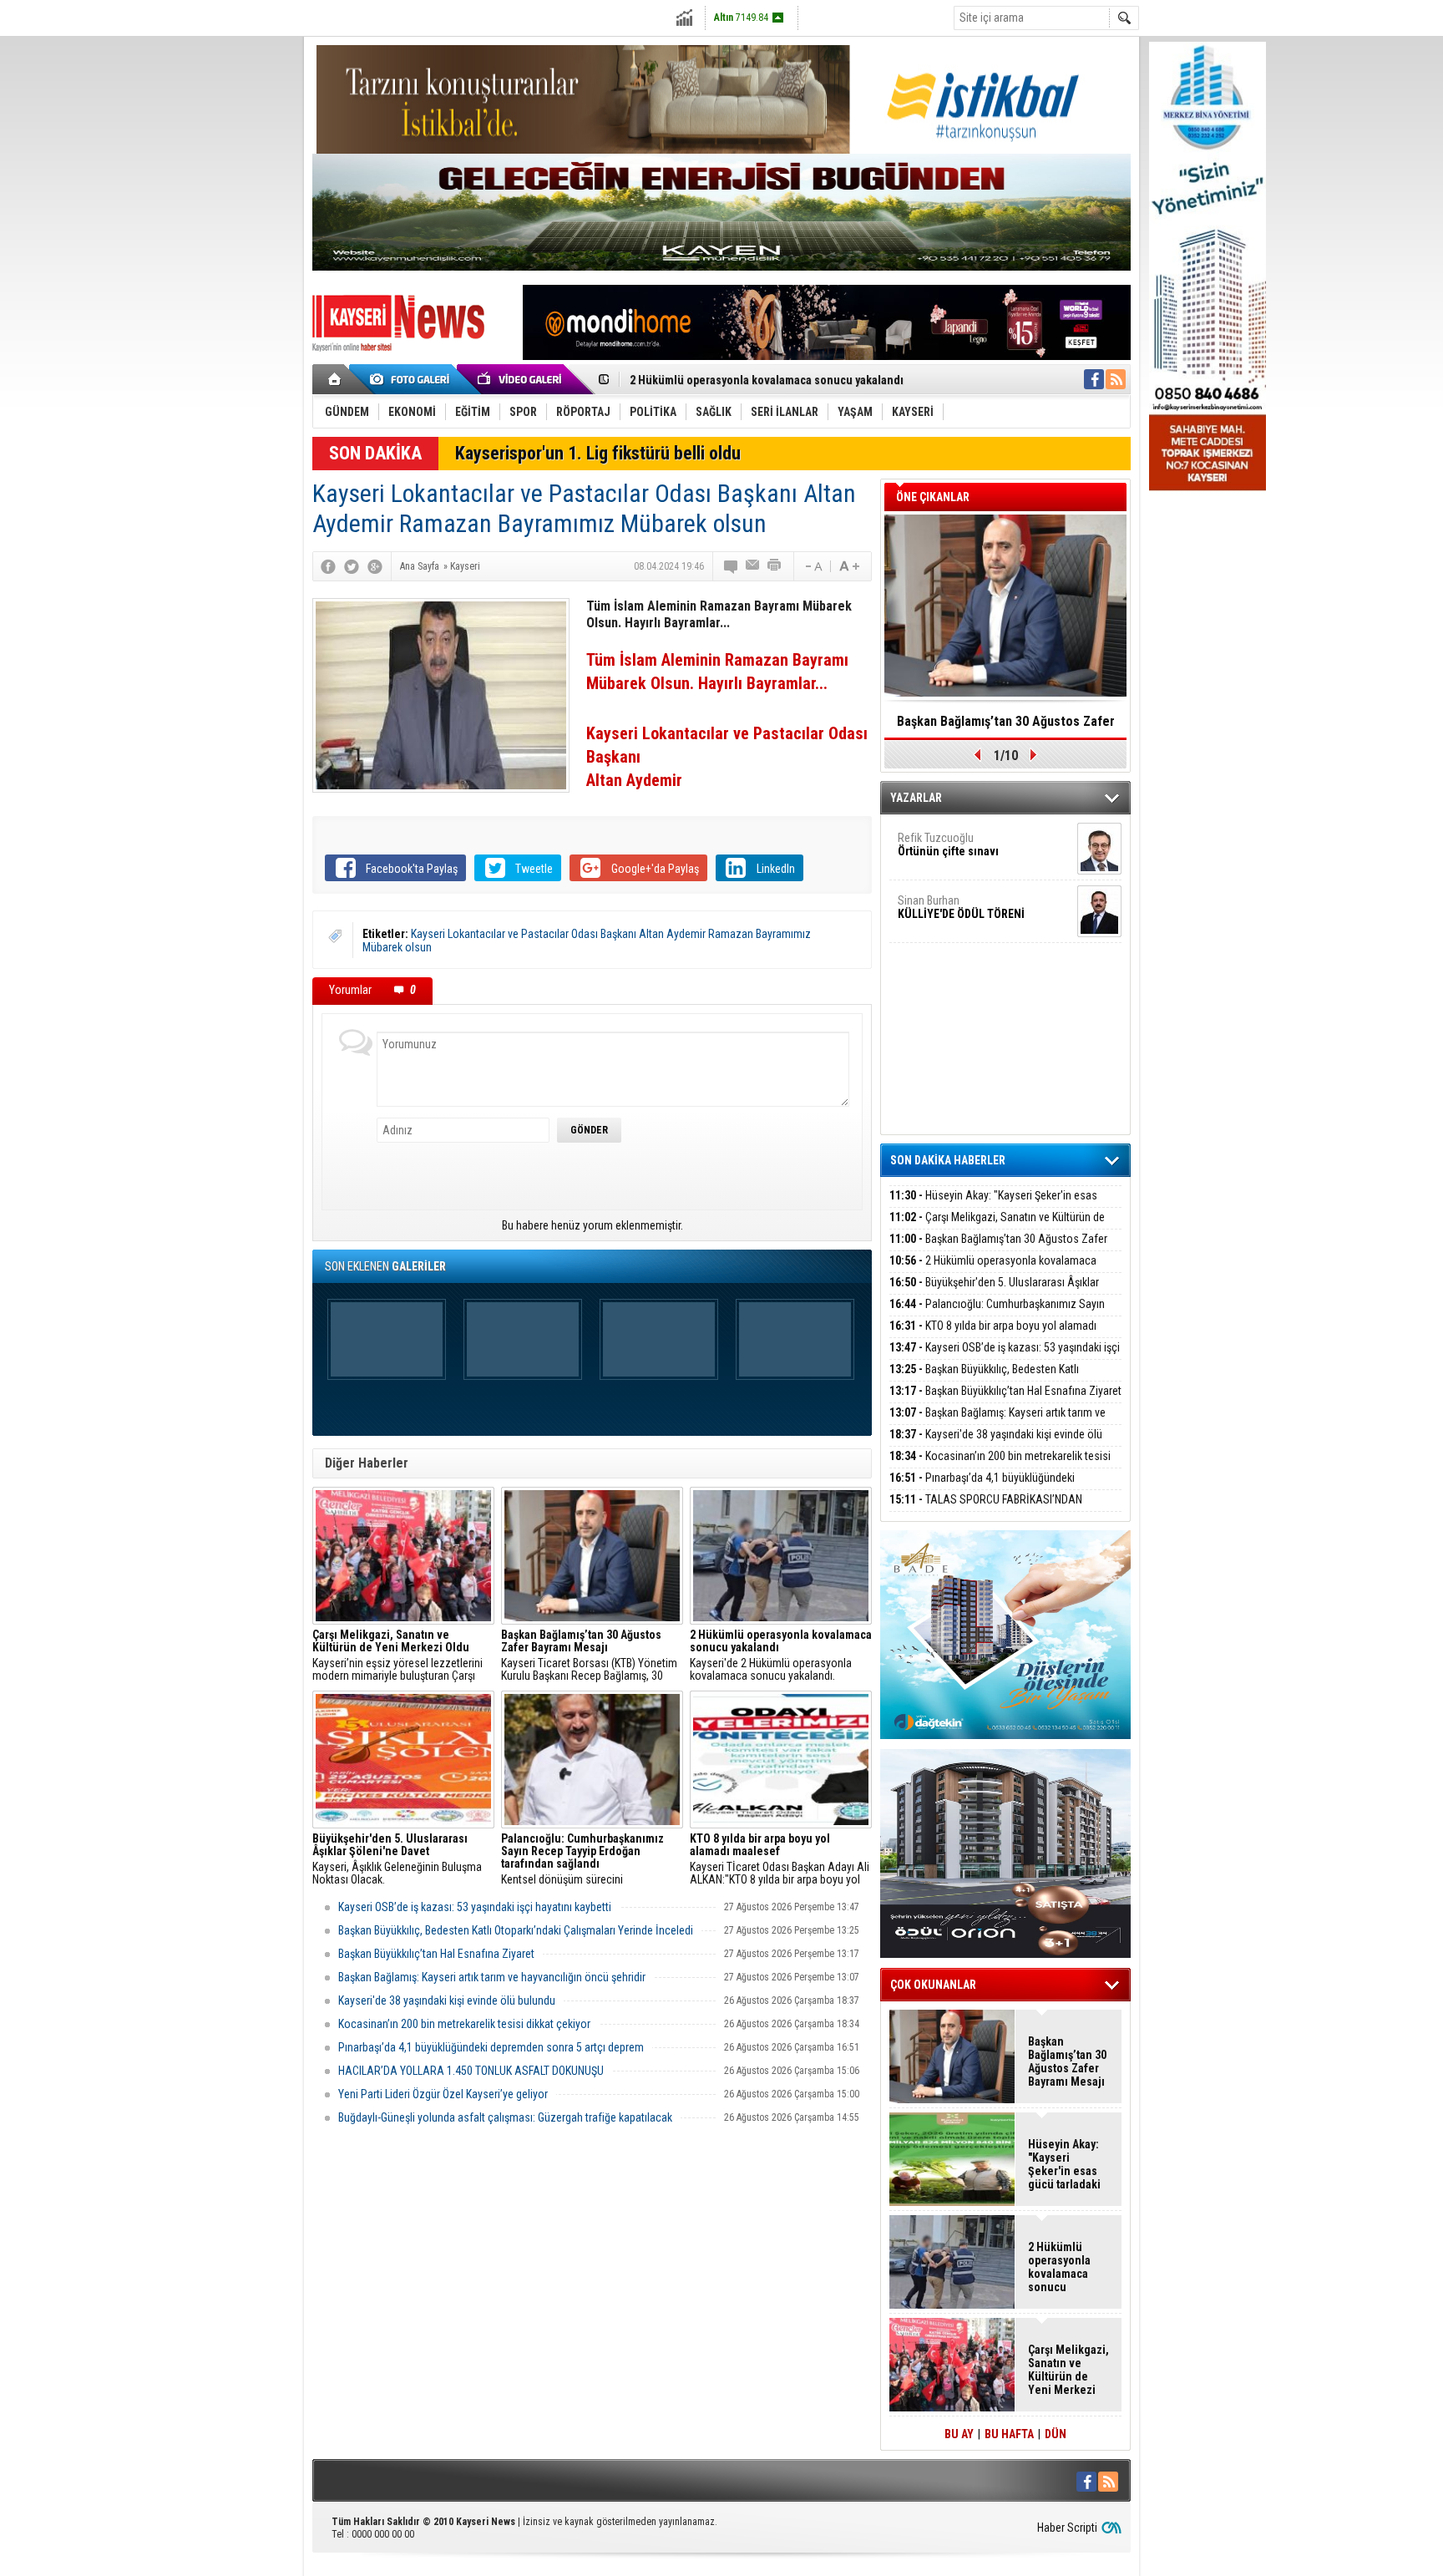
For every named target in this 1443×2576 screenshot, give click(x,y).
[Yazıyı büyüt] (849, 566)
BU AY (959, 2434)
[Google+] (375, 566)
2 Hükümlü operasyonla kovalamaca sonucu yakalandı (767, 374)
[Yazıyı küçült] (813, 566)
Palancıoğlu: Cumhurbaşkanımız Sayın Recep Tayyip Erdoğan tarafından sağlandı (997, 1313)
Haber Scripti (1067, 2528)
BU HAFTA (1009, 2434)
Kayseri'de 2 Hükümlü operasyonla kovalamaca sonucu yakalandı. (781, 1656)
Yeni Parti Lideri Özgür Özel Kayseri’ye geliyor (443, 2094)
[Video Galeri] (521, 379)
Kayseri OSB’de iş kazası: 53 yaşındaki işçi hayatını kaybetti (475, 1907)
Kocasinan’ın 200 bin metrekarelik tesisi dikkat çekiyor (464, 2024)
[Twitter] (352, 566)
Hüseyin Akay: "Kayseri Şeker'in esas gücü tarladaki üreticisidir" (993, 1205)
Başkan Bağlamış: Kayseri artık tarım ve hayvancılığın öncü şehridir (492, 1977)
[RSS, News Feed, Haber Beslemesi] (1116, 379)
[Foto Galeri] (413, 379)
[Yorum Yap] (732, 566)
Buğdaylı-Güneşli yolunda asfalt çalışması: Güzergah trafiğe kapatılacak (505, 2117)
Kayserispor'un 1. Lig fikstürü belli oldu (598, 453)
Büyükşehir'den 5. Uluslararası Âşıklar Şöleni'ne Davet (994, 1292)
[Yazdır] (775, 566)
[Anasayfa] (335, 379)
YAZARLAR (916, 798)
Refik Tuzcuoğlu (948, 844)
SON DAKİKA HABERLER (948, 1160)
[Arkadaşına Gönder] (753, 566)
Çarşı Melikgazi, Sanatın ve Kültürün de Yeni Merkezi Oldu (997, 1227)
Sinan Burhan (961, 907)
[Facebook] (328, 566)
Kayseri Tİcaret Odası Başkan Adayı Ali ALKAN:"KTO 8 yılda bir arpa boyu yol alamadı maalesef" (780, 1859)
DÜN (1056, 2434)
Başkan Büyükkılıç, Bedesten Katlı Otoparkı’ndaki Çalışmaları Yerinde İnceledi (516, 1930)
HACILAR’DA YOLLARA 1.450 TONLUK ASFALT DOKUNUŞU (471, 2071)
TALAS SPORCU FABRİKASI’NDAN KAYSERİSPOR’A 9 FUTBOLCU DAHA (986, 1509)
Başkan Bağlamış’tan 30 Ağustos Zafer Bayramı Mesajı (998, 1248)
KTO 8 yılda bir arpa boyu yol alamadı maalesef (993, 1335)
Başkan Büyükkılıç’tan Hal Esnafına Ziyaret (436, 1954)
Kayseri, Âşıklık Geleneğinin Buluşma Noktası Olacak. (397, 1859)
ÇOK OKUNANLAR (933, 1985)
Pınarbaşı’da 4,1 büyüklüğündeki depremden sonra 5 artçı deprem (491, 2047)
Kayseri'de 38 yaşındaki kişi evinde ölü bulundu (447, 2000)
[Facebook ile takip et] (1094, 379)
